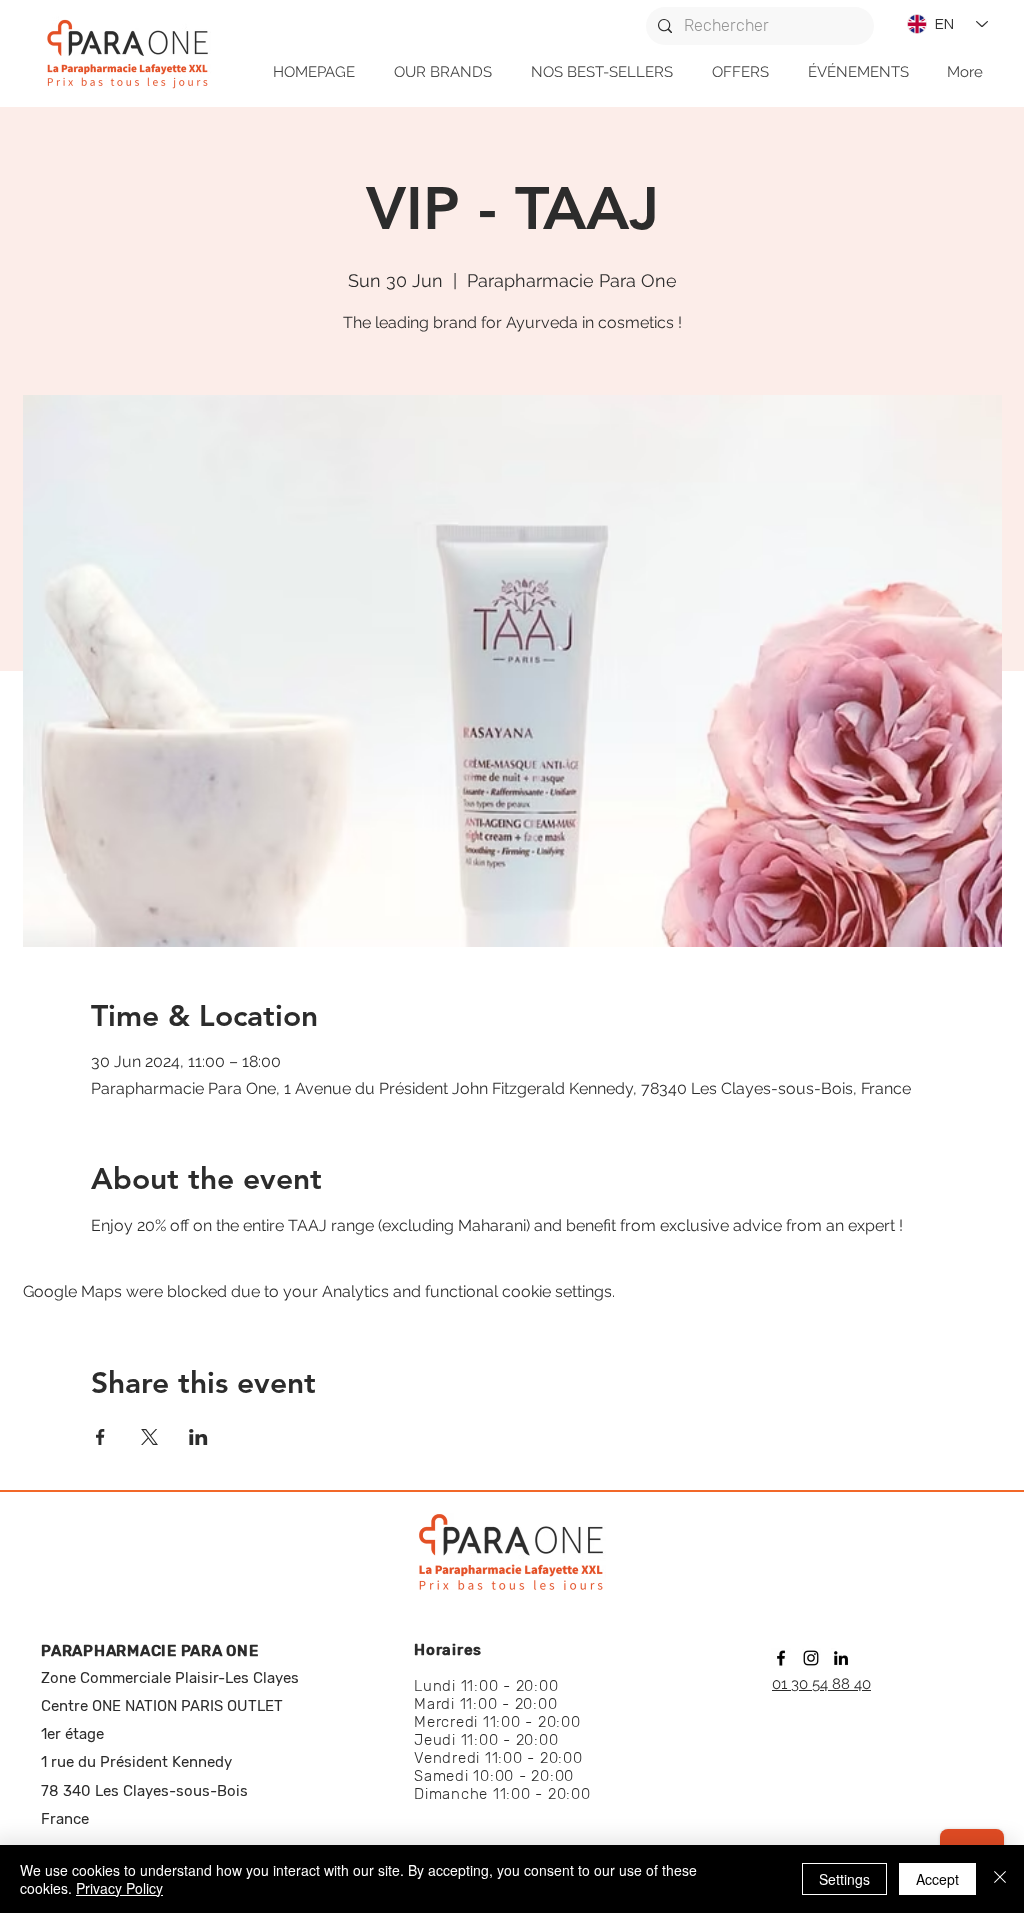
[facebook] (781, 1658)
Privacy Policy (119, 1888)
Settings (844, 1879)
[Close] (1000, 1879)
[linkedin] (841, 1658)
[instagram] (811, 1658)
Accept (937, 1879)
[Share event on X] (149, 1437)
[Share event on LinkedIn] (198, 1437)
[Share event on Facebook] (100, 1437)
